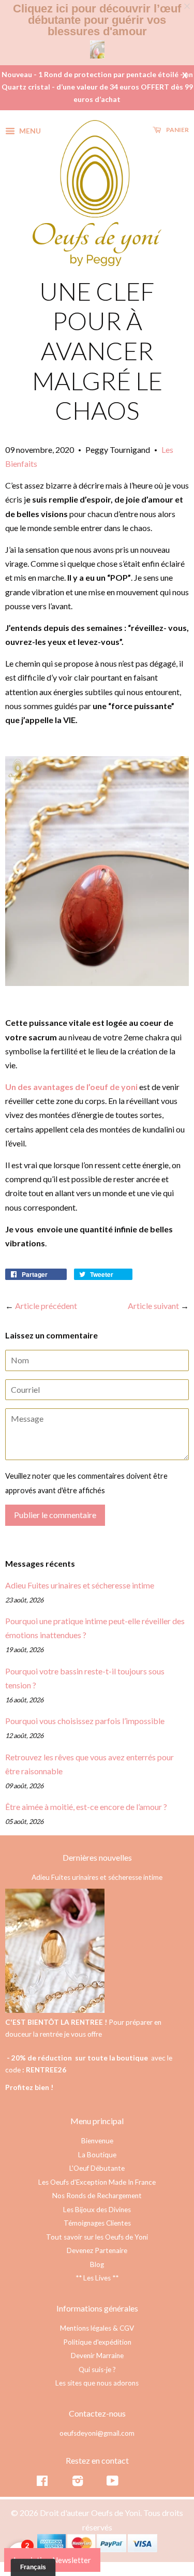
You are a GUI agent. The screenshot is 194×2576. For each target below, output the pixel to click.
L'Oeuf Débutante (97, 2168)
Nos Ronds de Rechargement (97, 2196)
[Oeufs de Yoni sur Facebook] (42, 2483)
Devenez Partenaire (97, 2250)
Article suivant (153, 1306)
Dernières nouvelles (97, 1857)
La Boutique (97, 2155)
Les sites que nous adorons (97, 2383)
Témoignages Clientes (97, 2223)
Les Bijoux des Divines (97, 2210)
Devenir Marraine (97, 2356)
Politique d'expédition (97, 2342)
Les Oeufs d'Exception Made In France (97, 2182)
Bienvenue (97, 2141)
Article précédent (46, 1306)
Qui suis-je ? (97, 2369)
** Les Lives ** (97, 2278)
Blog (97, 2264)
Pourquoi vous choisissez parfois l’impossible (85, 1721)
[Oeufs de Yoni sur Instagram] (78, 2483)
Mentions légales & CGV (97, 2328)
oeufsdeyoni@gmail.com (97, 2433)
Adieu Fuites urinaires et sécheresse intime (80, 1585)
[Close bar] (188, 6)
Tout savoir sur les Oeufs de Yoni (97, 2237)
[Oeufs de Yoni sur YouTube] (113, 2483)
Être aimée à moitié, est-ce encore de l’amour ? (86, 1807)
